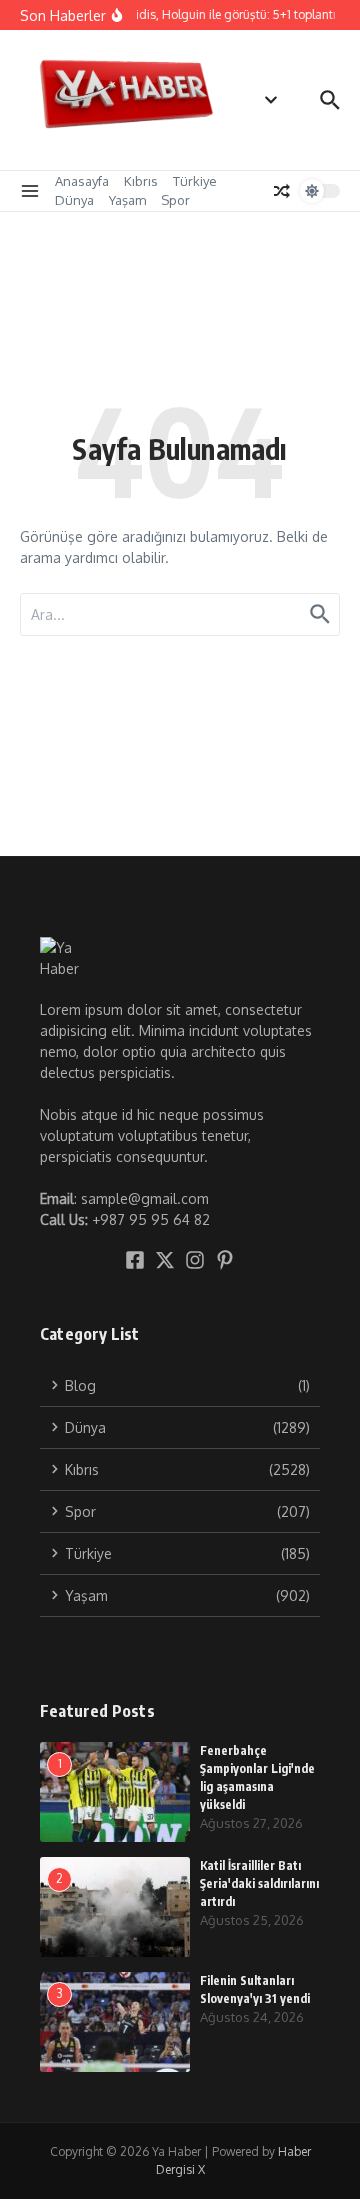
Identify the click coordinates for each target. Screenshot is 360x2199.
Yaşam (127, 200)
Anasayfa (82, 181)
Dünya (74, 200)
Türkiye (195, 181)
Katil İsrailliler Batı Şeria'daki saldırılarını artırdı (259, 1883)
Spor (175, 200)
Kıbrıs (141, 181)
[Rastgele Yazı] (282, 191)
